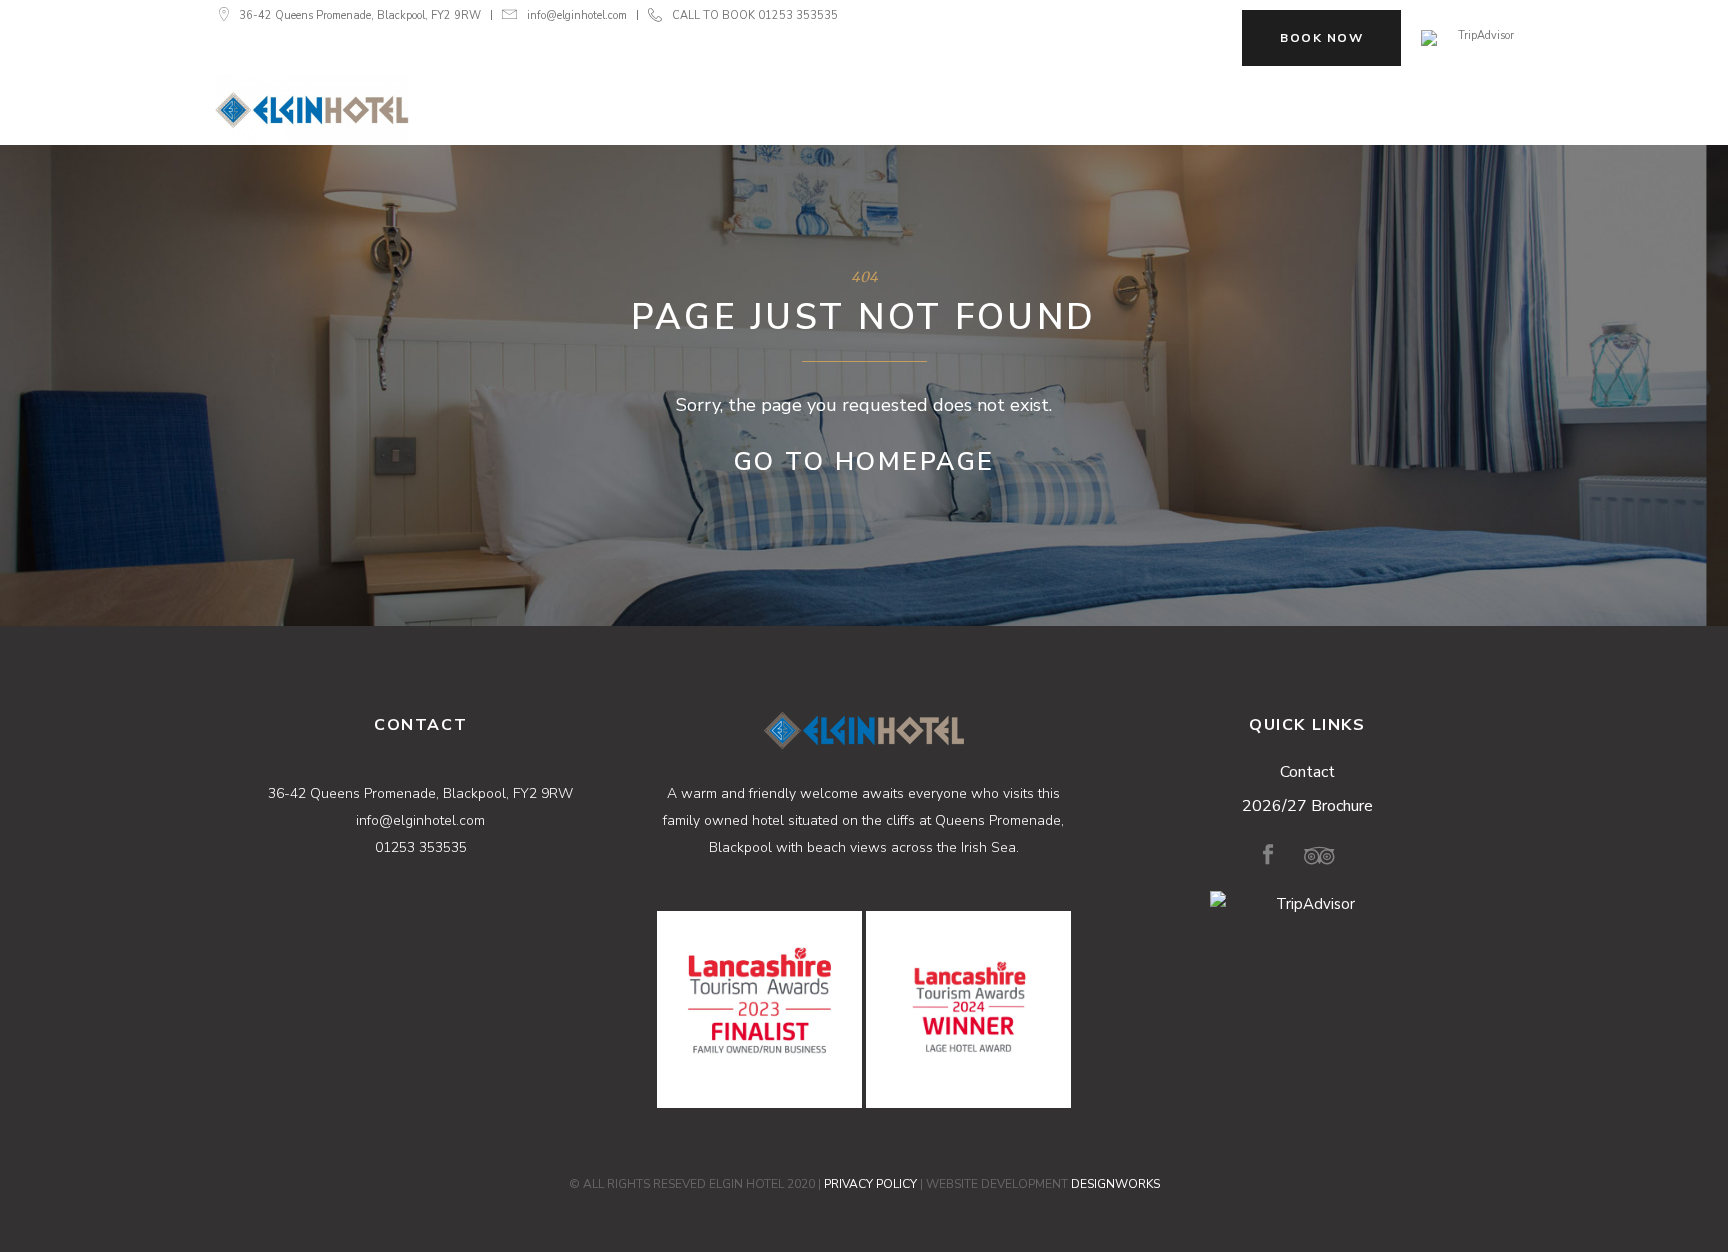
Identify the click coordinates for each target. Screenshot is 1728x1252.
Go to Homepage (864, 462)
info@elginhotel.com (577, 15)
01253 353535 (798, 15)
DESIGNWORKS (1115, 1184)
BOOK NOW (1321, 38)
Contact (1307, 772)
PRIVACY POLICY (870, 1184)
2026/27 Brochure (1307, 806)
